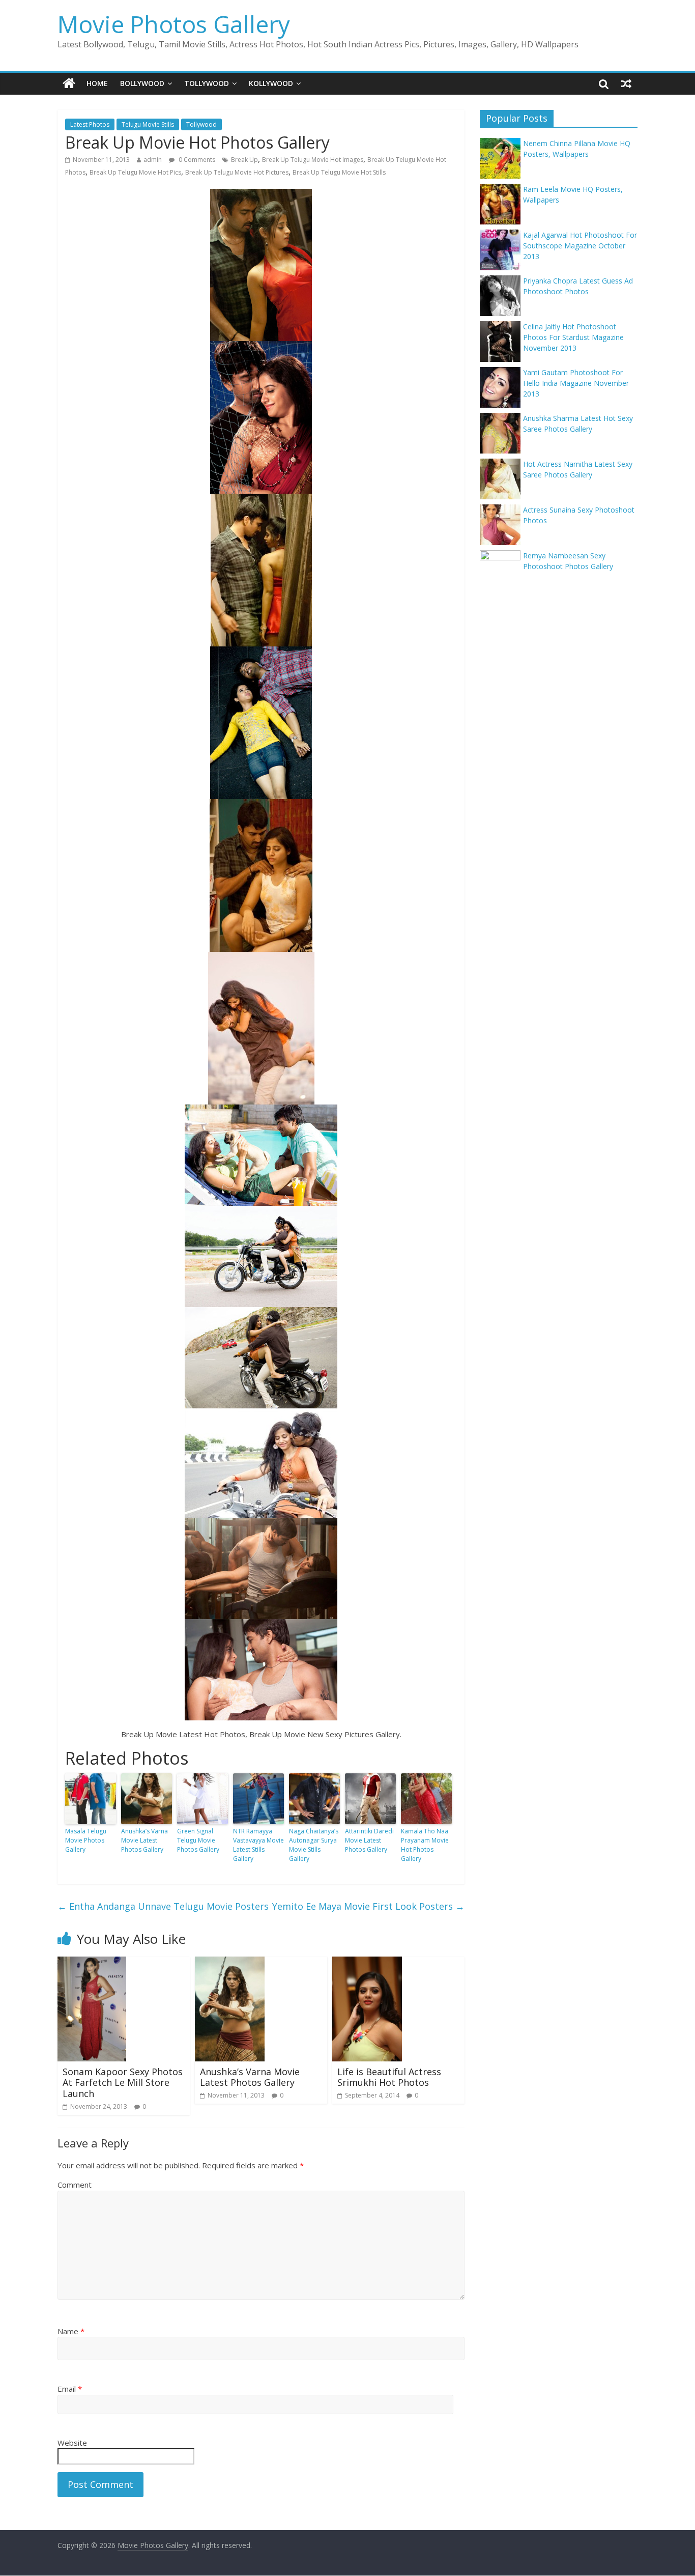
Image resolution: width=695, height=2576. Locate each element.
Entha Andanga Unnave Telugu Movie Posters (163, 1906)
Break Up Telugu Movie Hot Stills (339, 172)
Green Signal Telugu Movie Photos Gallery (198, 1840)
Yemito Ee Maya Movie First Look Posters (368, 1906)
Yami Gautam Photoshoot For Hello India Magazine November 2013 (576, 383)
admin (153, 160)
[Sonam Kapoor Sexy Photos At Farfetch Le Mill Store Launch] (92, 1963)
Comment (75, 2185)
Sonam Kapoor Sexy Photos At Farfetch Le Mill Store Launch (123, 2083)
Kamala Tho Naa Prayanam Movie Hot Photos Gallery (425, 1845)
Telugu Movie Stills (148, 124)
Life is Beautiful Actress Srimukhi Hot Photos (389, 2077)
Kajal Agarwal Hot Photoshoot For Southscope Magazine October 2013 (580, 246)
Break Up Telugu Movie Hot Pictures (237, 172)
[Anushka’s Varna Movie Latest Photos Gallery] (230, 1963)
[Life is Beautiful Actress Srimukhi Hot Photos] (367, 1963)
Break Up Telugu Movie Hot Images (313, 160)
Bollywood (142, 83)
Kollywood (271, 83)
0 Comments (196, 160)
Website (72, 2443)
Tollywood (207, 83)
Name (71, 2331)
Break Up (244, 160)
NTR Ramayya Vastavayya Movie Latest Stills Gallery (258, 1845)
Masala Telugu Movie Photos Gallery (86, 1840)
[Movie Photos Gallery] (69, 83)
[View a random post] (626, 83)
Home (97, 83)
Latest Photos (90, 124)
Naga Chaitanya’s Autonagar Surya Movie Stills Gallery (314, 1845)
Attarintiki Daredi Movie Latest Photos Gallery (369, 1840)
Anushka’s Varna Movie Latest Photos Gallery (144, 1840)
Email (70, 2389)
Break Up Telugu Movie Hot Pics (135, 172)
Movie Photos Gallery (174, 24)
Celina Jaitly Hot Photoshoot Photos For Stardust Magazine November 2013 (573, 337)
